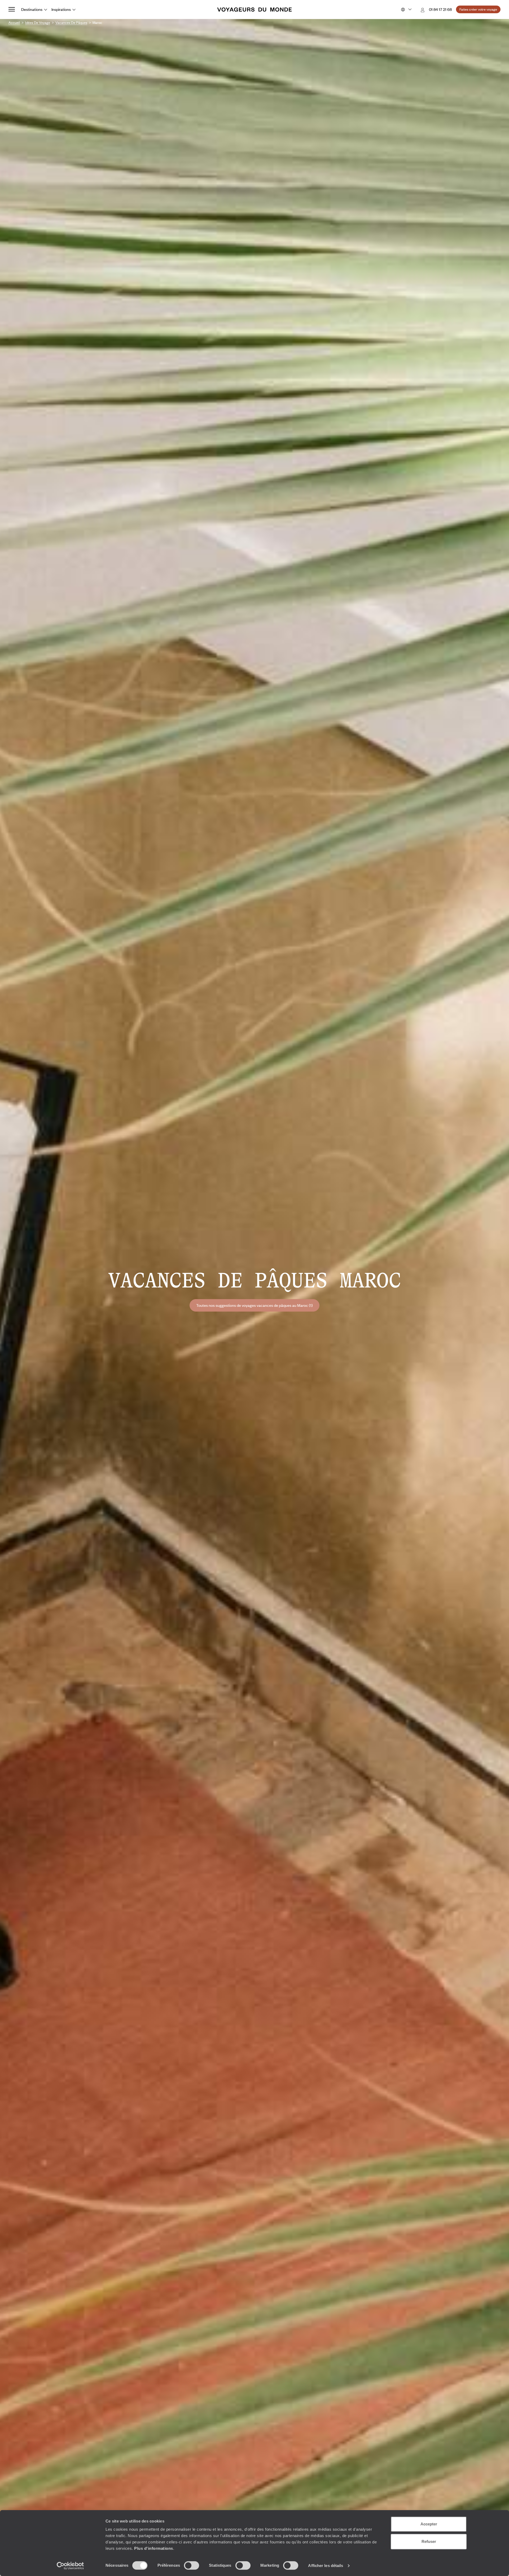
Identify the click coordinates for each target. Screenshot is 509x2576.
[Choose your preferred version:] (406, 10)
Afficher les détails (326, 2566)
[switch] (192, 2565)
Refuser (429, 2541)
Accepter (429, 2524)
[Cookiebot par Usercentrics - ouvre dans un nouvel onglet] (70, 2566)
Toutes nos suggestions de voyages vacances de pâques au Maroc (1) (254, 1305)
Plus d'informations (154, 2548)
